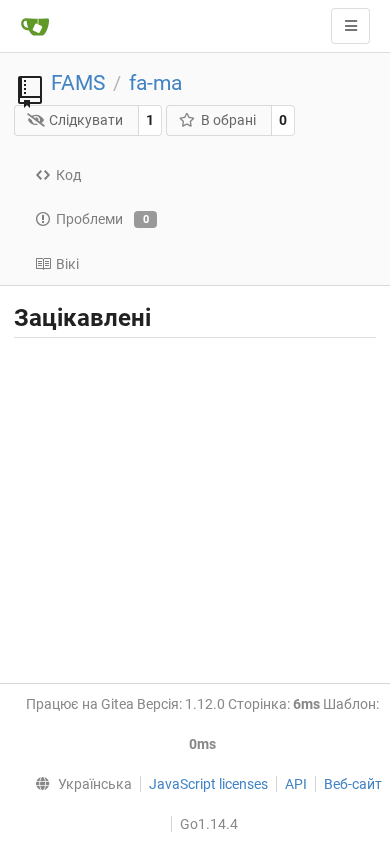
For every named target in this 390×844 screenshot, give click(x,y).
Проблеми (102, 219)
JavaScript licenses (208, 784)
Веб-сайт (353, 784)
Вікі (67, 264)
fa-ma (155, 83)
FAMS (78, 83)
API (296, 784)
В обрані (228, 120)
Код (68, 175)
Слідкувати (86, 120)
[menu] (79, 784)
